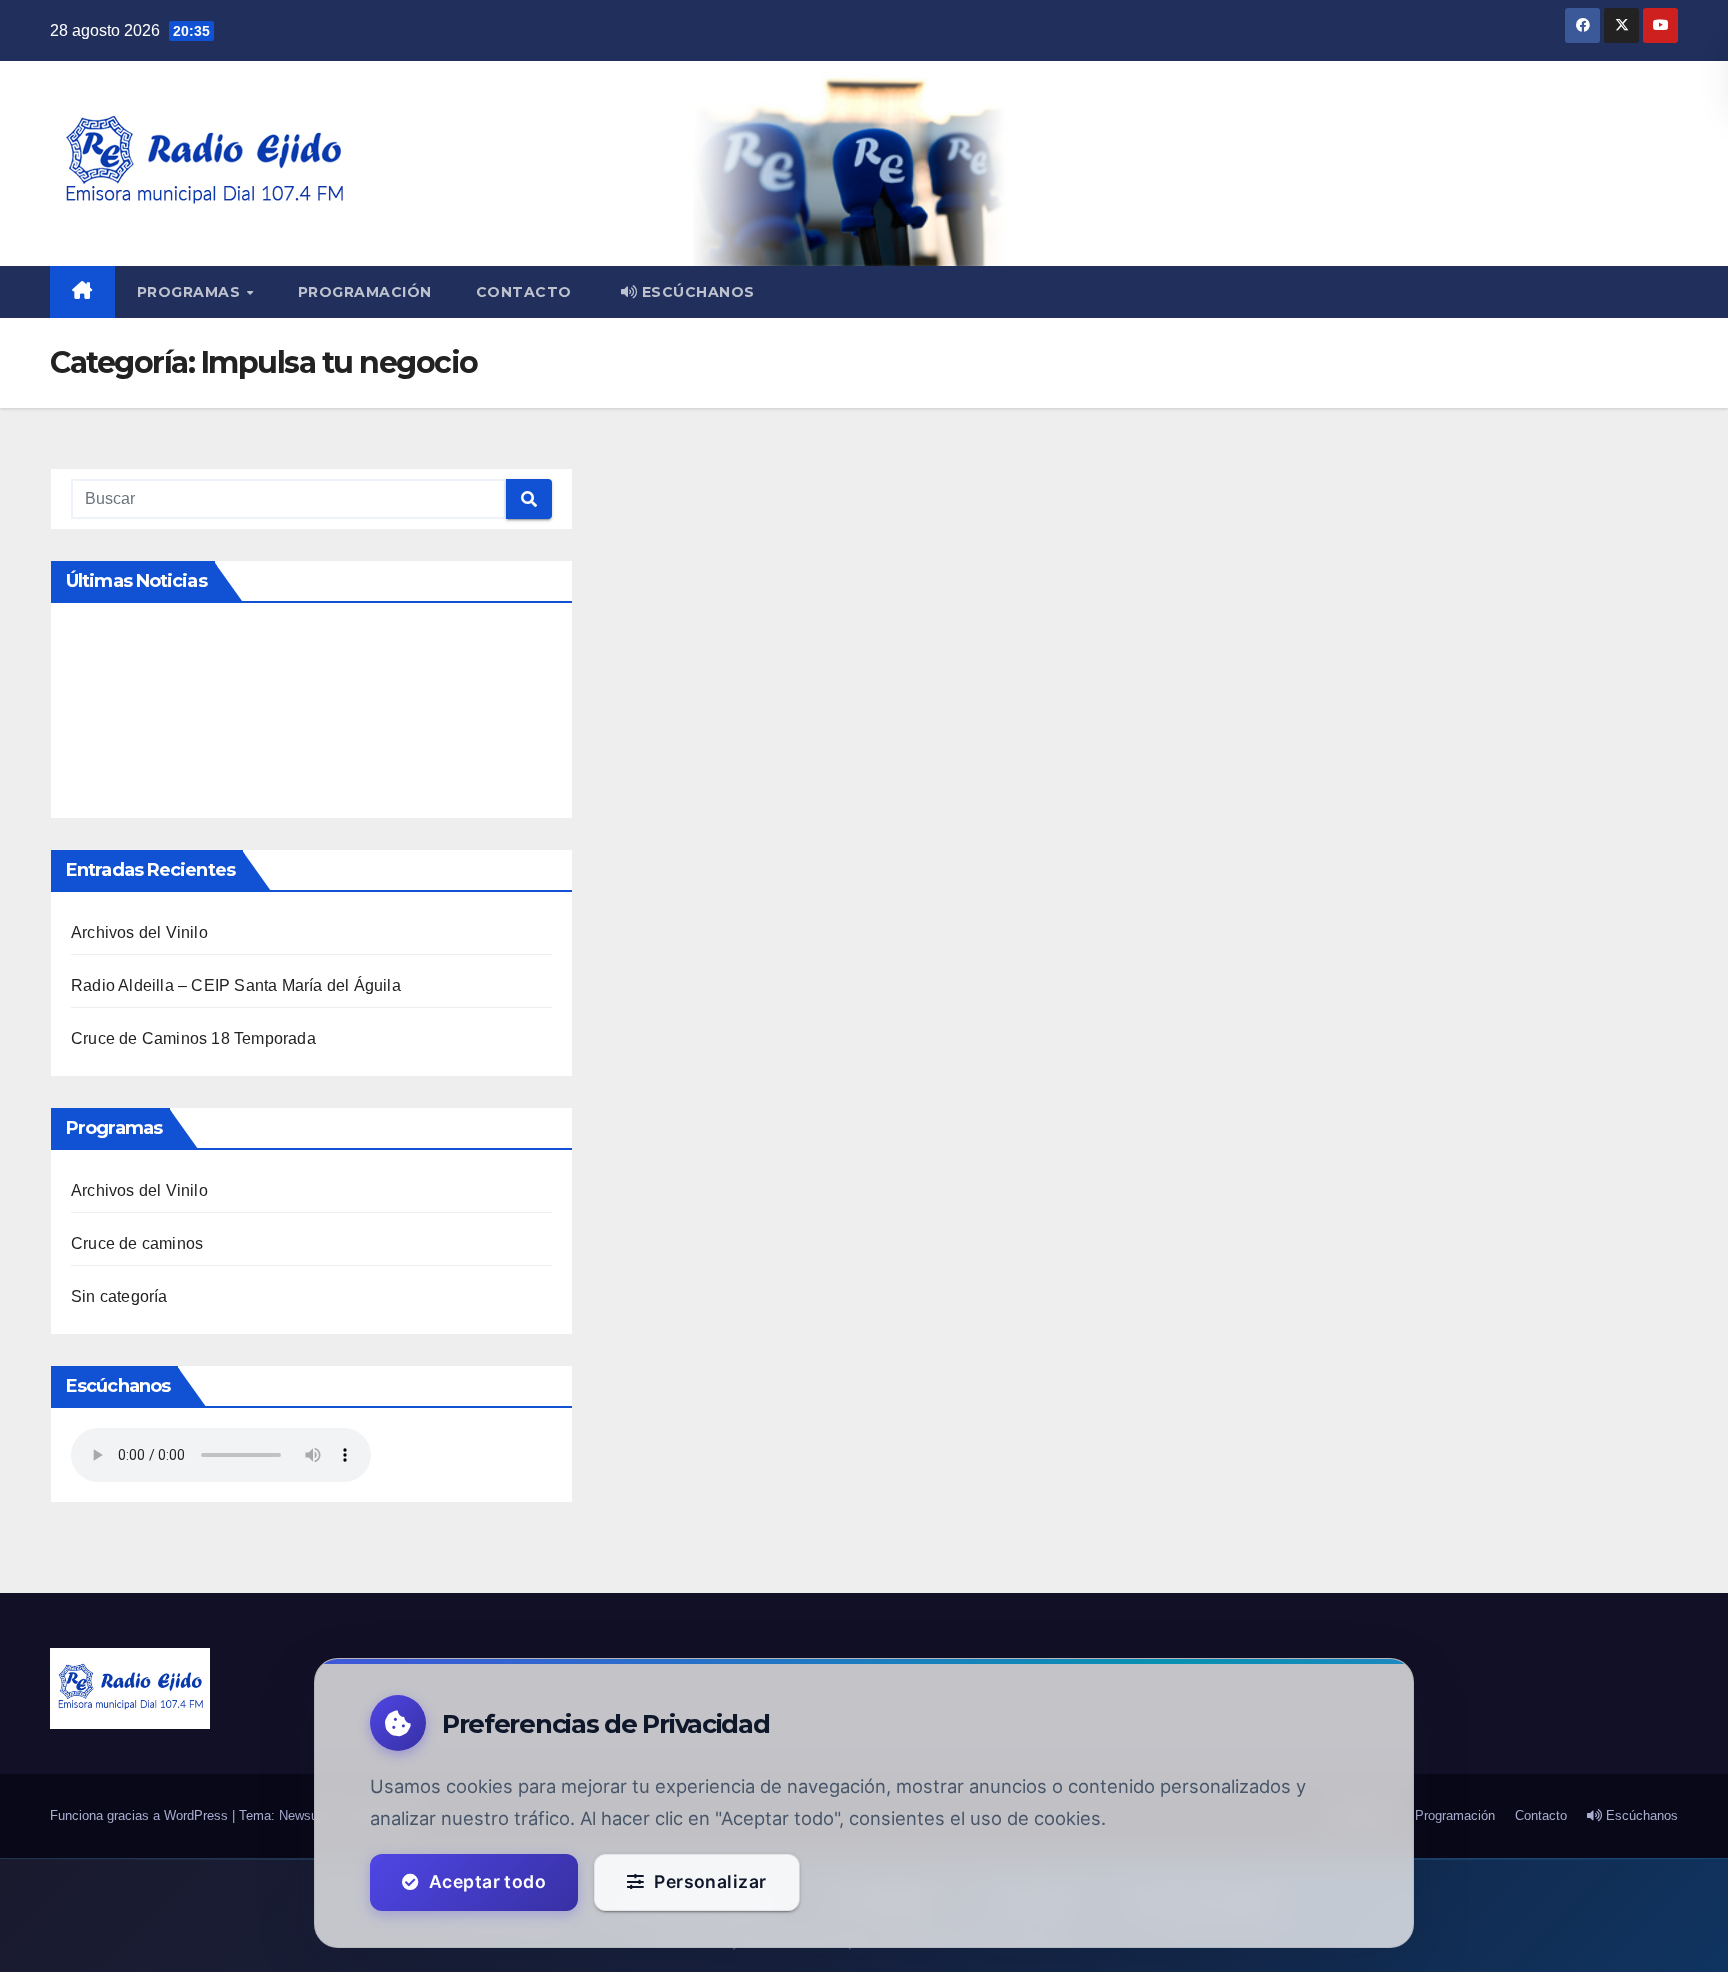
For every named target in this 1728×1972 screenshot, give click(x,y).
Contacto (524, 292)
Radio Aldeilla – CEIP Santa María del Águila (236, 985)
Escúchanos (696, 292)
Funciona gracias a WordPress (141, 1815)
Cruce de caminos (137, 1243)
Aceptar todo (487, 1881)
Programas (191, 292)
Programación (365, 292)
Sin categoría (119, 1296)
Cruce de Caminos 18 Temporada (193, 1038)
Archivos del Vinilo (139, 932)
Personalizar (710, 1881)
